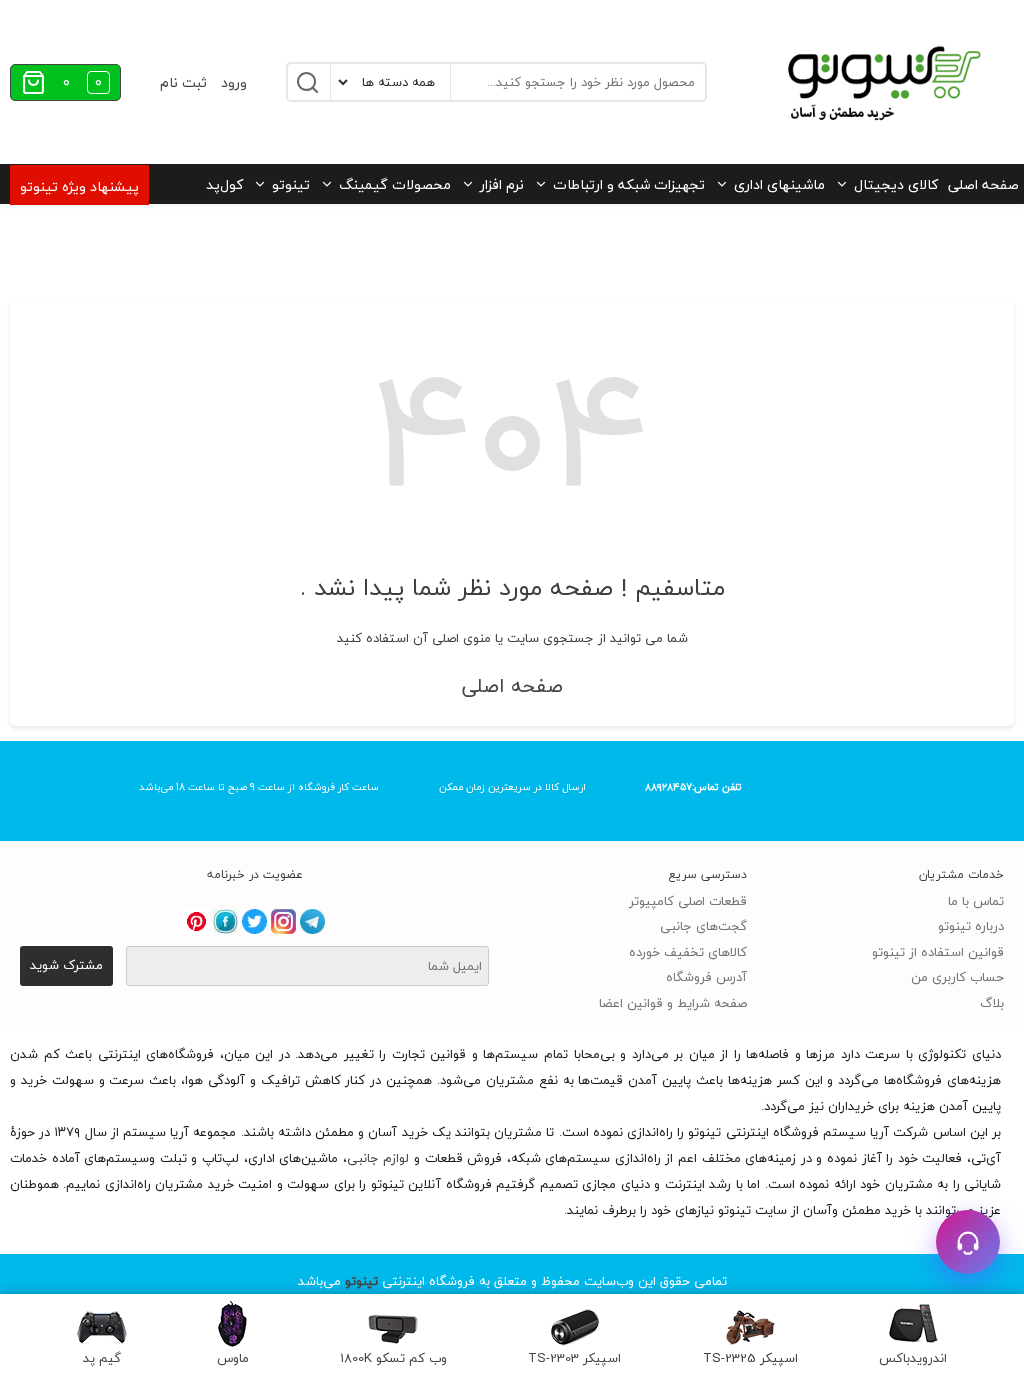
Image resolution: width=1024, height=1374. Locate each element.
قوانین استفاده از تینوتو (938, 952)
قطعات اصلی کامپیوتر (688, 901)
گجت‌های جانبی (703, 926)
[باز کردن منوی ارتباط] (968, 1242)
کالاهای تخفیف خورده (688, 952)
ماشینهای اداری (779, 184)
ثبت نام (183, 82)
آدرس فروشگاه (706, 977)
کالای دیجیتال (896, 184)
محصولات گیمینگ (395, 184)
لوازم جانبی (378, 1158)
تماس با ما (976, 901)
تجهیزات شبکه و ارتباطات (629, 184)
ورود (234, 82)
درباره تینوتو (971, 926)
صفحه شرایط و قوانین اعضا (673, 1003)
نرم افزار (502, 184)
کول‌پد (224, 184)
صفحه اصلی (983, 184)
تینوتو (291, 184)
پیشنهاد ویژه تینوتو (79, 186)
